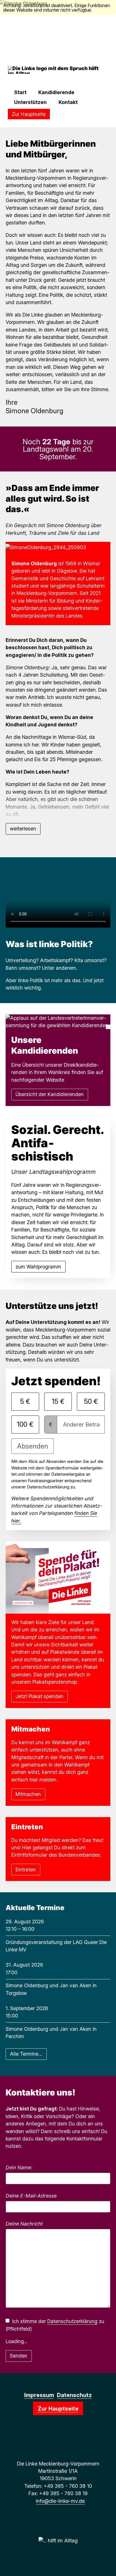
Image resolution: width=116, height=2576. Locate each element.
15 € (58, 1401)
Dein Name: (19, 2167)
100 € (25, 1424)
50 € (91, 1401)
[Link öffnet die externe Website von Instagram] (55, 2439)
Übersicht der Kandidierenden (50, 1094)
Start (20, 92)
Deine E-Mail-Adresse (31, 2196)
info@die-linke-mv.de (60, 2501)
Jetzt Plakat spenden (39, 1696)
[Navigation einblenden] (11, 81)
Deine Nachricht (24, 2224)
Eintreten (26, 1870)
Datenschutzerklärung (72, 2321)
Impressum (39, 2395)
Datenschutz (74, 2395)
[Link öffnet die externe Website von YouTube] (61, 2439)
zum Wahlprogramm (38, 1267)
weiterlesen (23, 829)
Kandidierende (56, 92)
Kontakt (68, 102)
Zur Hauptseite (29, 114)
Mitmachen (28, 1794)
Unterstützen (30, 102)
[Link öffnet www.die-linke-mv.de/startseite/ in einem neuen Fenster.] (66, 2439)
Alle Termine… (26, 2054)
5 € (25, 1401)
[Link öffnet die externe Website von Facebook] (50, 2439)
